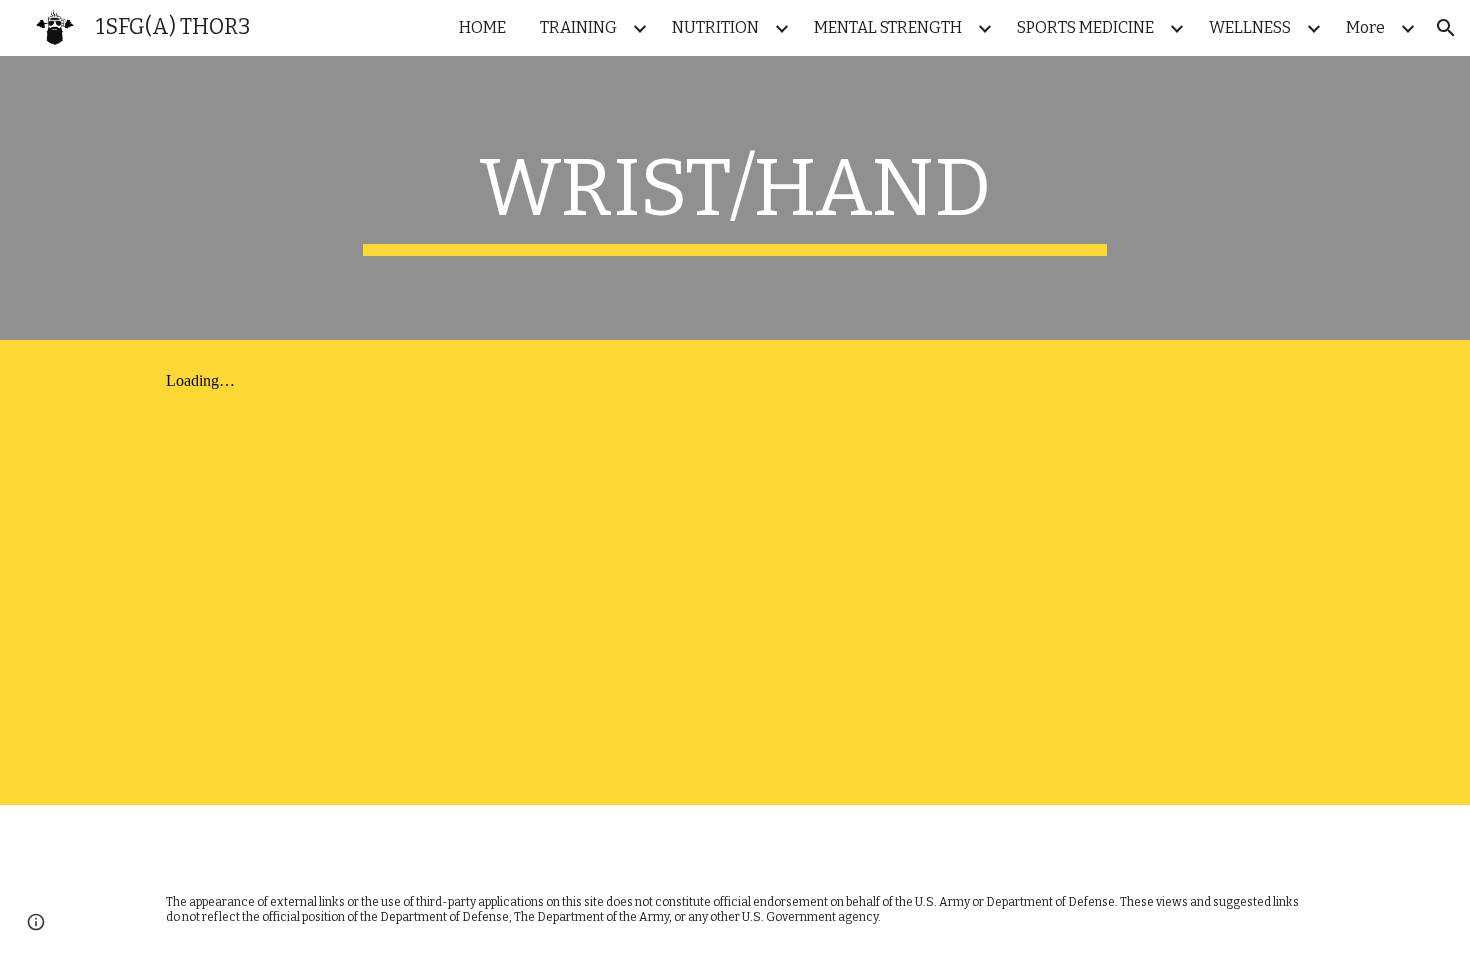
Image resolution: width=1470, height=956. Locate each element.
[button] (1446, 28)
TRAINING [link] (578, 27)
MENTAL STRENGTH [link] (888, 27)
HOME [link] (482, 27)
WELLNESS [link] (1250, 27)
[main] (735, 198)
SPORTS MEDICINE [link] (1085, 27)
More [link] (1365, 27)
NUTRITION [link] (715, 27)
